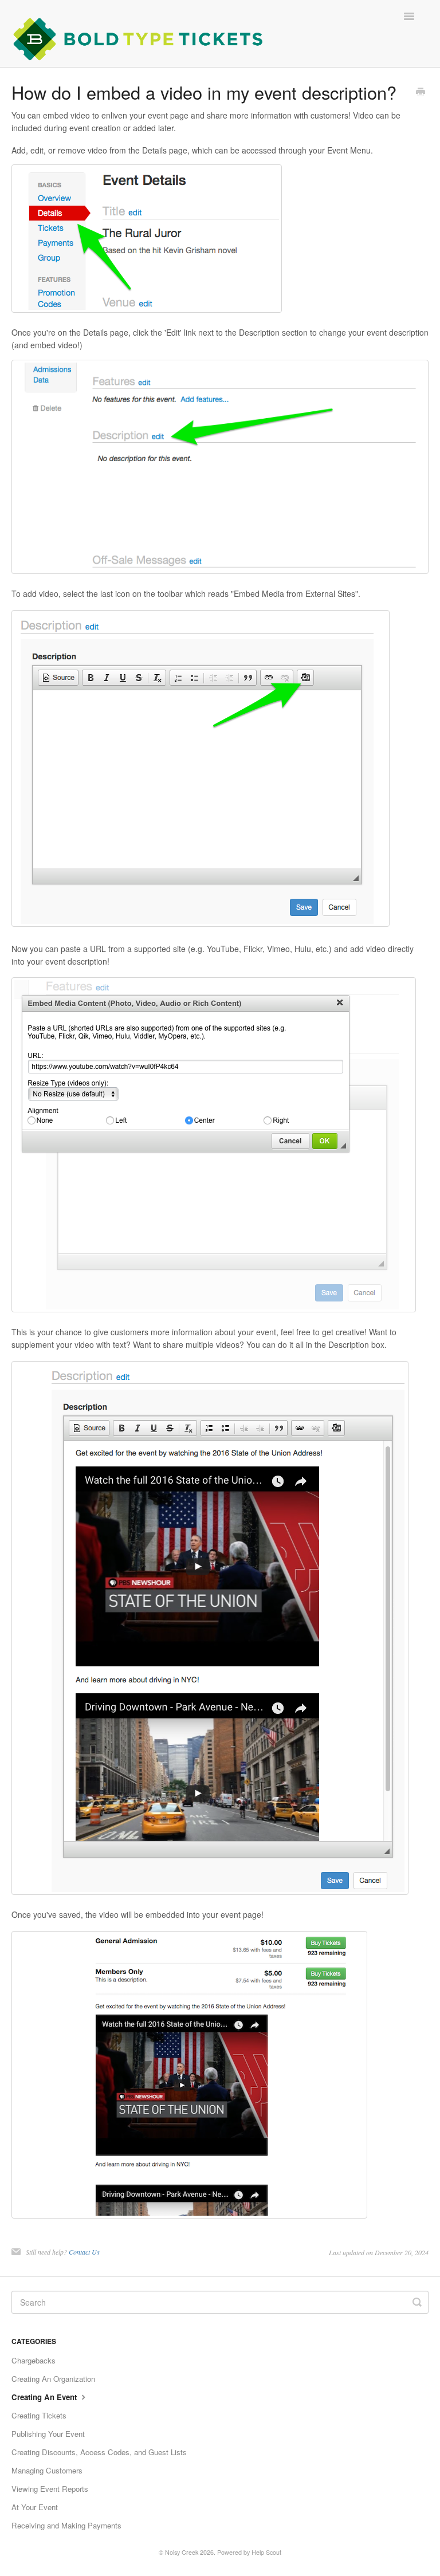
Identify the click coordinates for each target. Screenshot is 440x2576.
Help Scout (266, 2552)
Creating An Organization (53, 2379)
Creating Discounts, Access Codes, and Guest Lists (99, 2452)
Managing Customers (47, 2470)
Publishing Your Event (48, 2434)
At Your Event (35, 2507)
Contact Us (84, 2252)
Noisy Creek (182, 2552)
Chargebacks (34, 2360)
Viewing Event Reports (50, 2489)
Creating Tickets (39, 2415)
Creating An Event (45, 2397)
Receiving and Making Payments (66, 2525)
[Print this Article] (421, 93)
